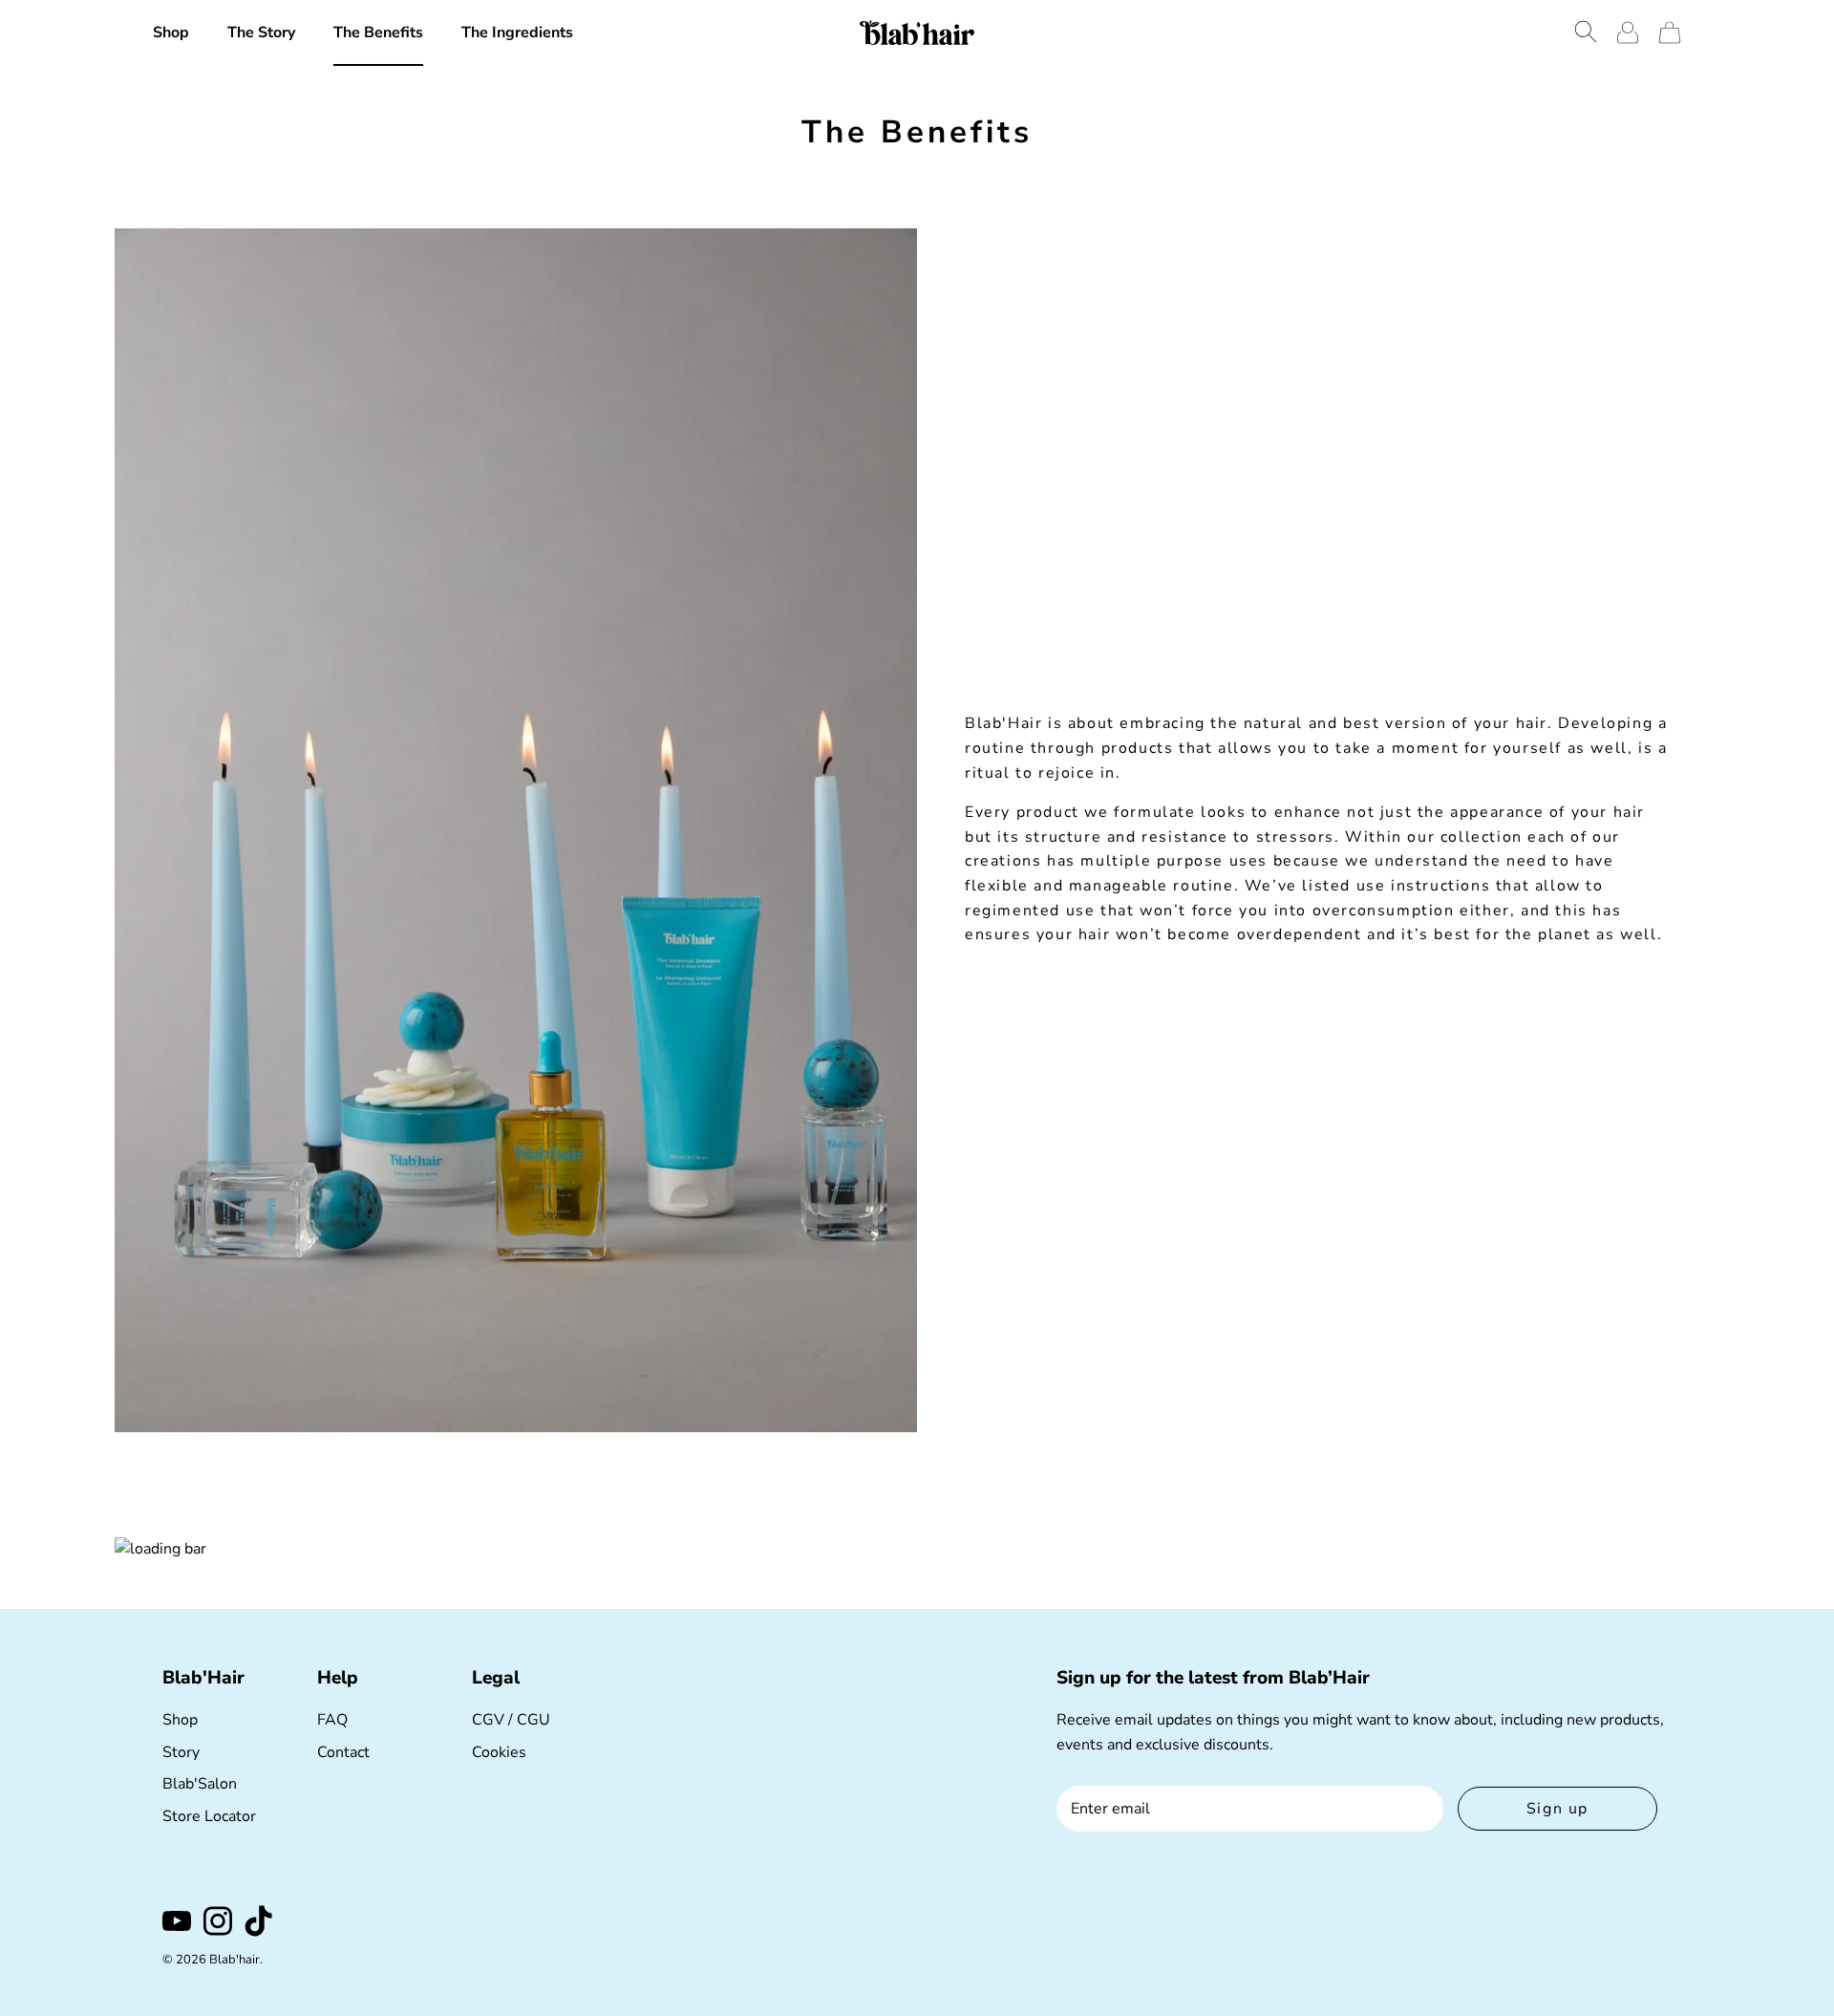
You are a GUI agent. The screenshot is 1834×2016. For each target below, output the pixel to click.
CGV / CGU (511, 1720)
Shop (171, 32)
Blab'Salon (200, 1784)
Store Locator (209, 1816)
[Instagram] (218, 1921)
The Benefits (378, 32)
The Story (261, 32)
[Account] (1628, 32)
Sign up (1557, 1809)
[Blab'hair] (917, 32)
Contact (343, 1752)
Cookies (499, 1752)
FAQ (332, 1720)
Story (181, 1752)
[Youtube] (177, 1921)
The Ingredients (517, 32)
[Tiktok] (259, 1921)
